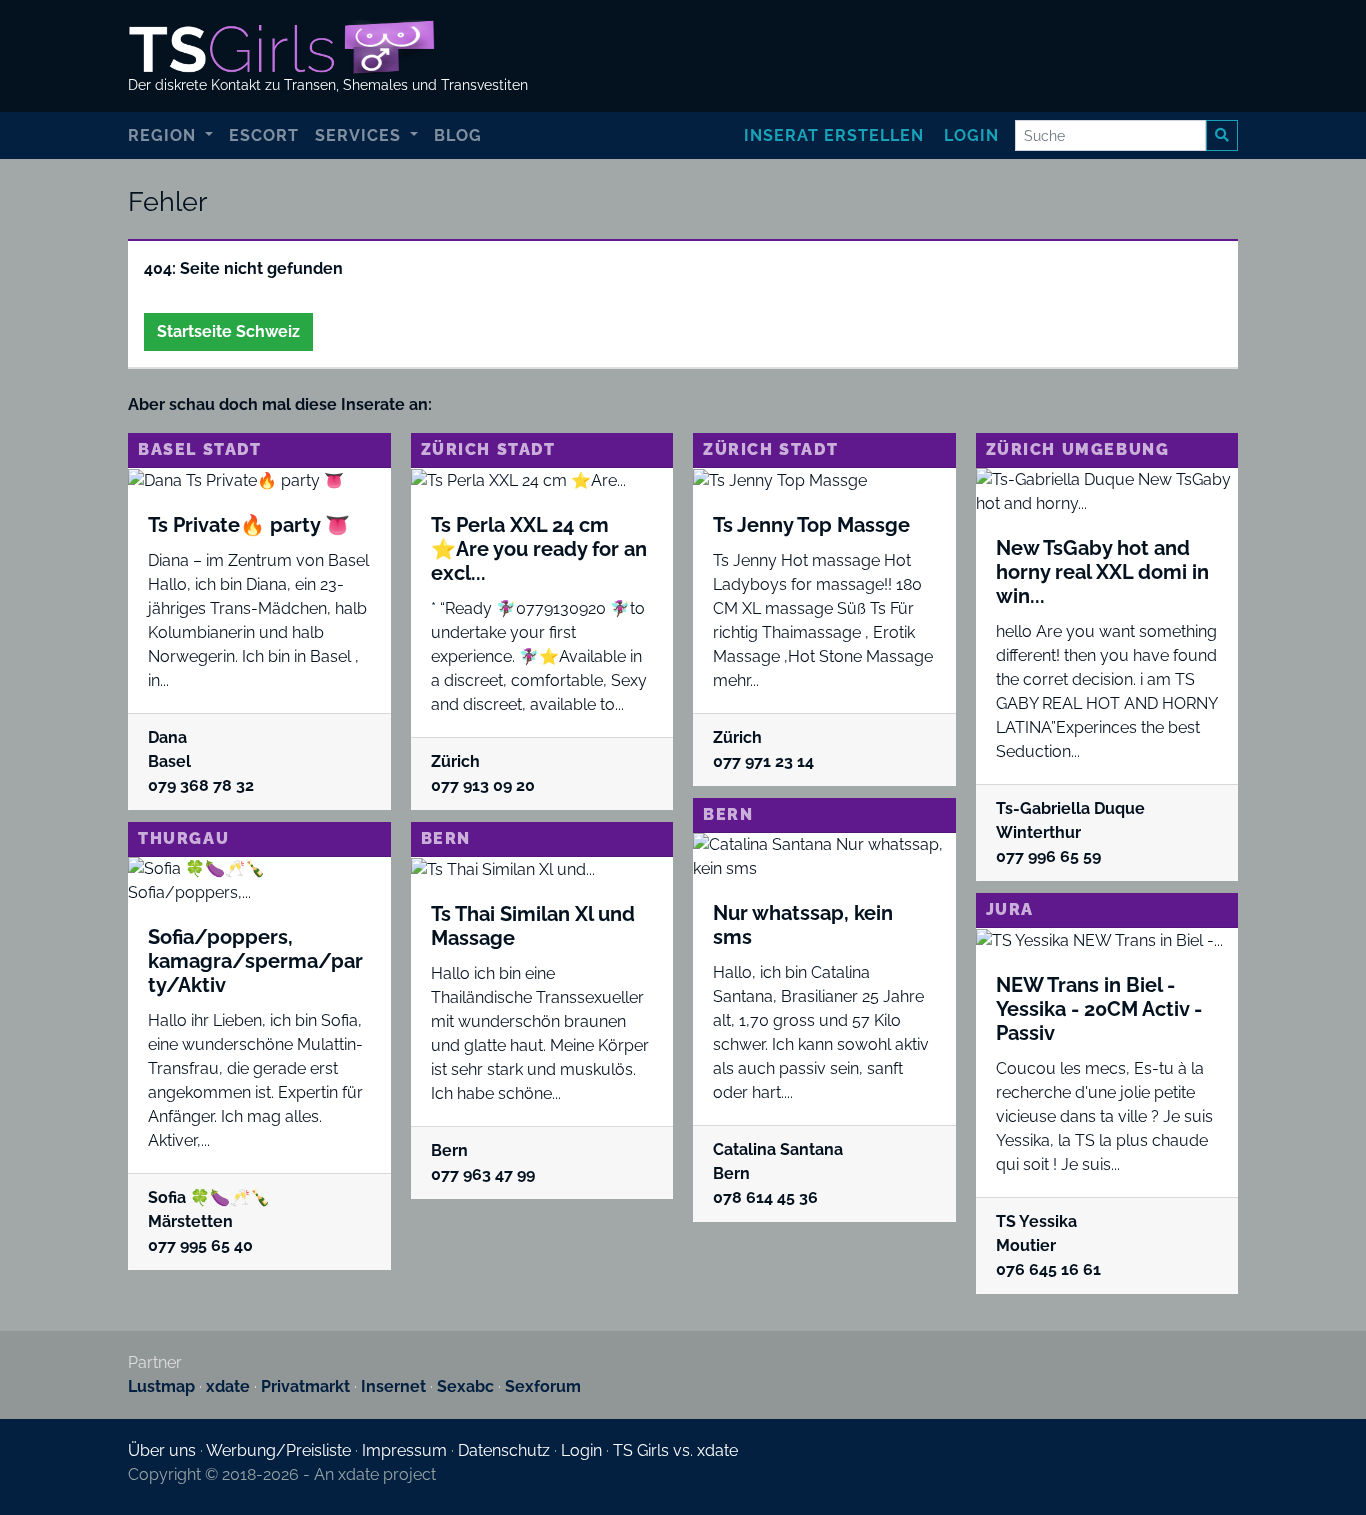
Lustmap (161, 1386)
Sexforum (543, 1386)
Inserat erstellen (834, 135)
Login (971, 135)
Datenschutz (504, 1450)
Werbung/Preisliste (278, 1450)
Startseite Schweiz (228, 331)
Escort (264, 135)
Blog (458, 135)
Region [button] (164, 135)
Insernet (393, 1386)
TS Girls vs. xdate (675, 1450)
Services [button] (360, 135)
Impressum (404, 1450)
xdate (228, 1386)
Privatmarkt (305, 1386)
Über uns (162, 1450)
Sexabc (465, 1386)
